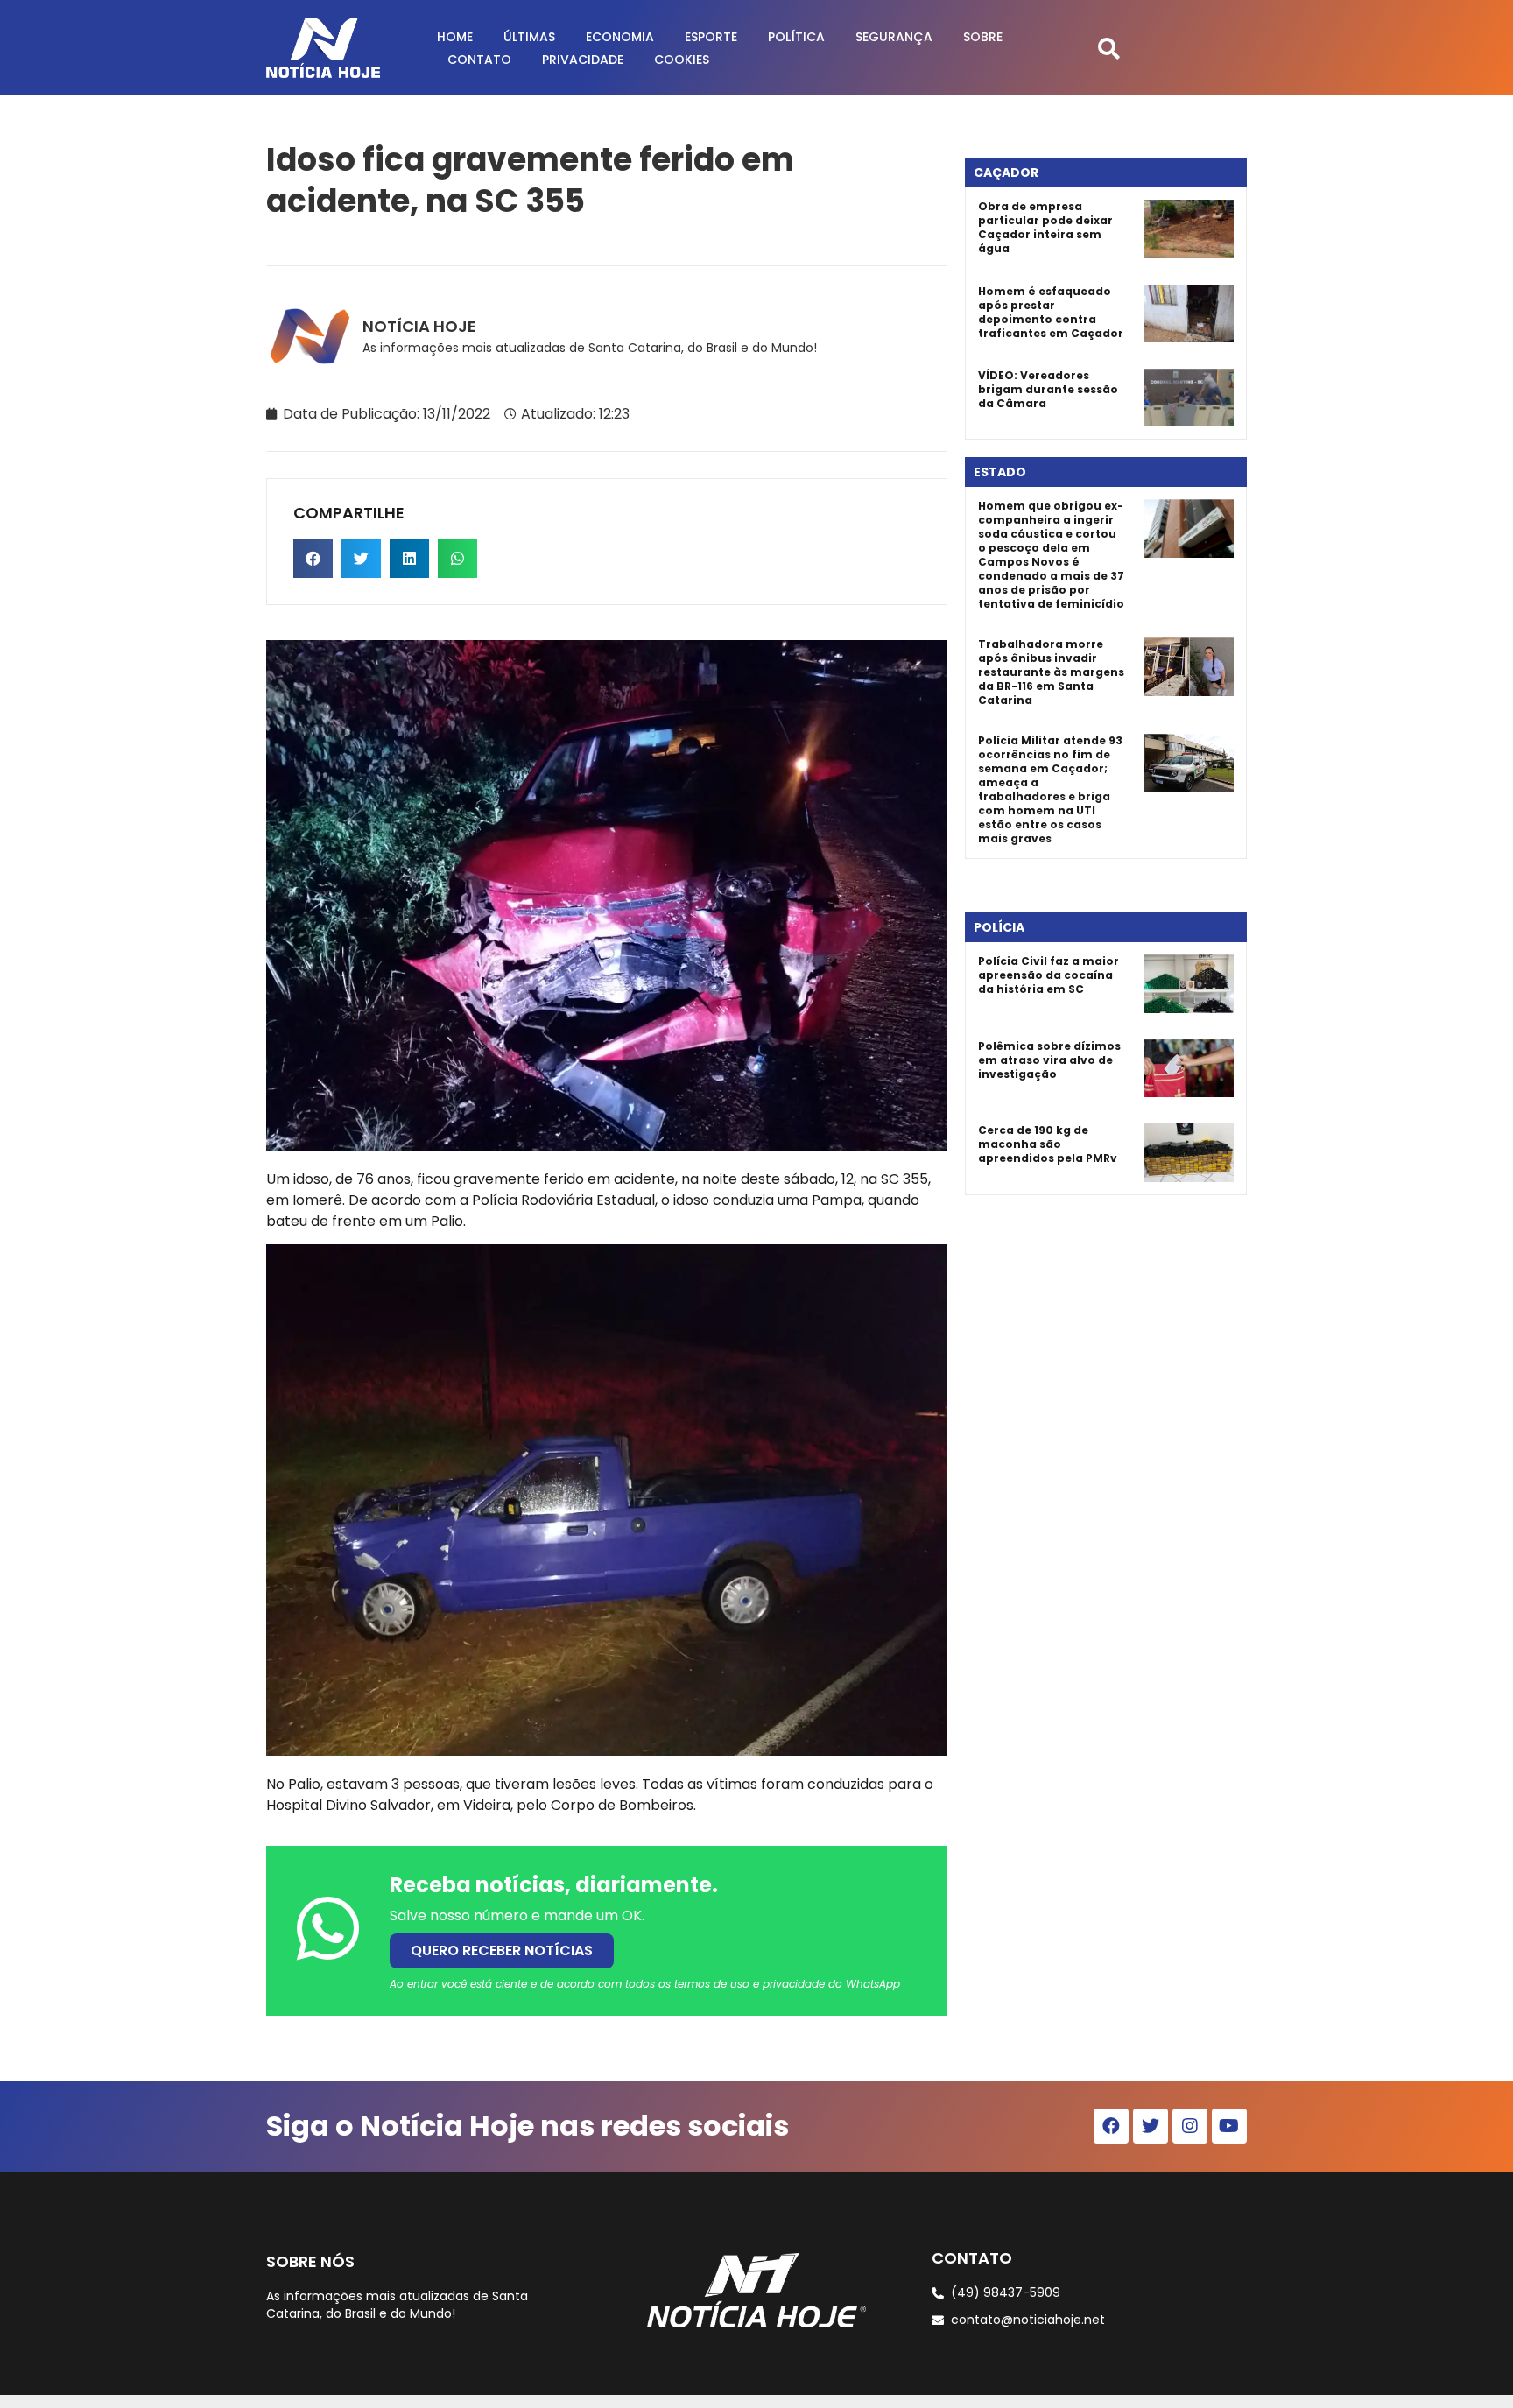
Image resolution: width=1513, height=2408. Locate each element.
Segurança (894, 37)
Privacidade (583, 60)
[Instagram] (1190, 2126)
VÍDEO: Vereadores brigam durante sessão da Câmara (1048, 389)
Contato (479, 60)
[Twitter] (1151, 2126)
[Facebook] (1111, 2126)
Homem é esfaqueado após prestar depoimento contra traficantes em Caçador (1051, 312)
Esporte (711, 37)
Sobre (983, 37)
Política (796, 37)
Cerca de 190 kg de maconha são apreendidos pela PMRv (1048, 1144)
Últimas (529, 37)
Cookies (682, 60)
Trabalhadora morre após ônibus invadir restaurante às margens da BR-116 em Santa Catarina (1051, 672)
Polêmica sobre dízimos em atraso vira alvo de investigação (1049, 1060)
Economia (620, 37)
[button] (1109, 48)
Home (455, 37)
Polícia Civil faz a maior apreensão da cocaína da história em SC (1049, 975)
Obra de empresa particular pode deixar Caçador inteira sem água (1045, 227)
